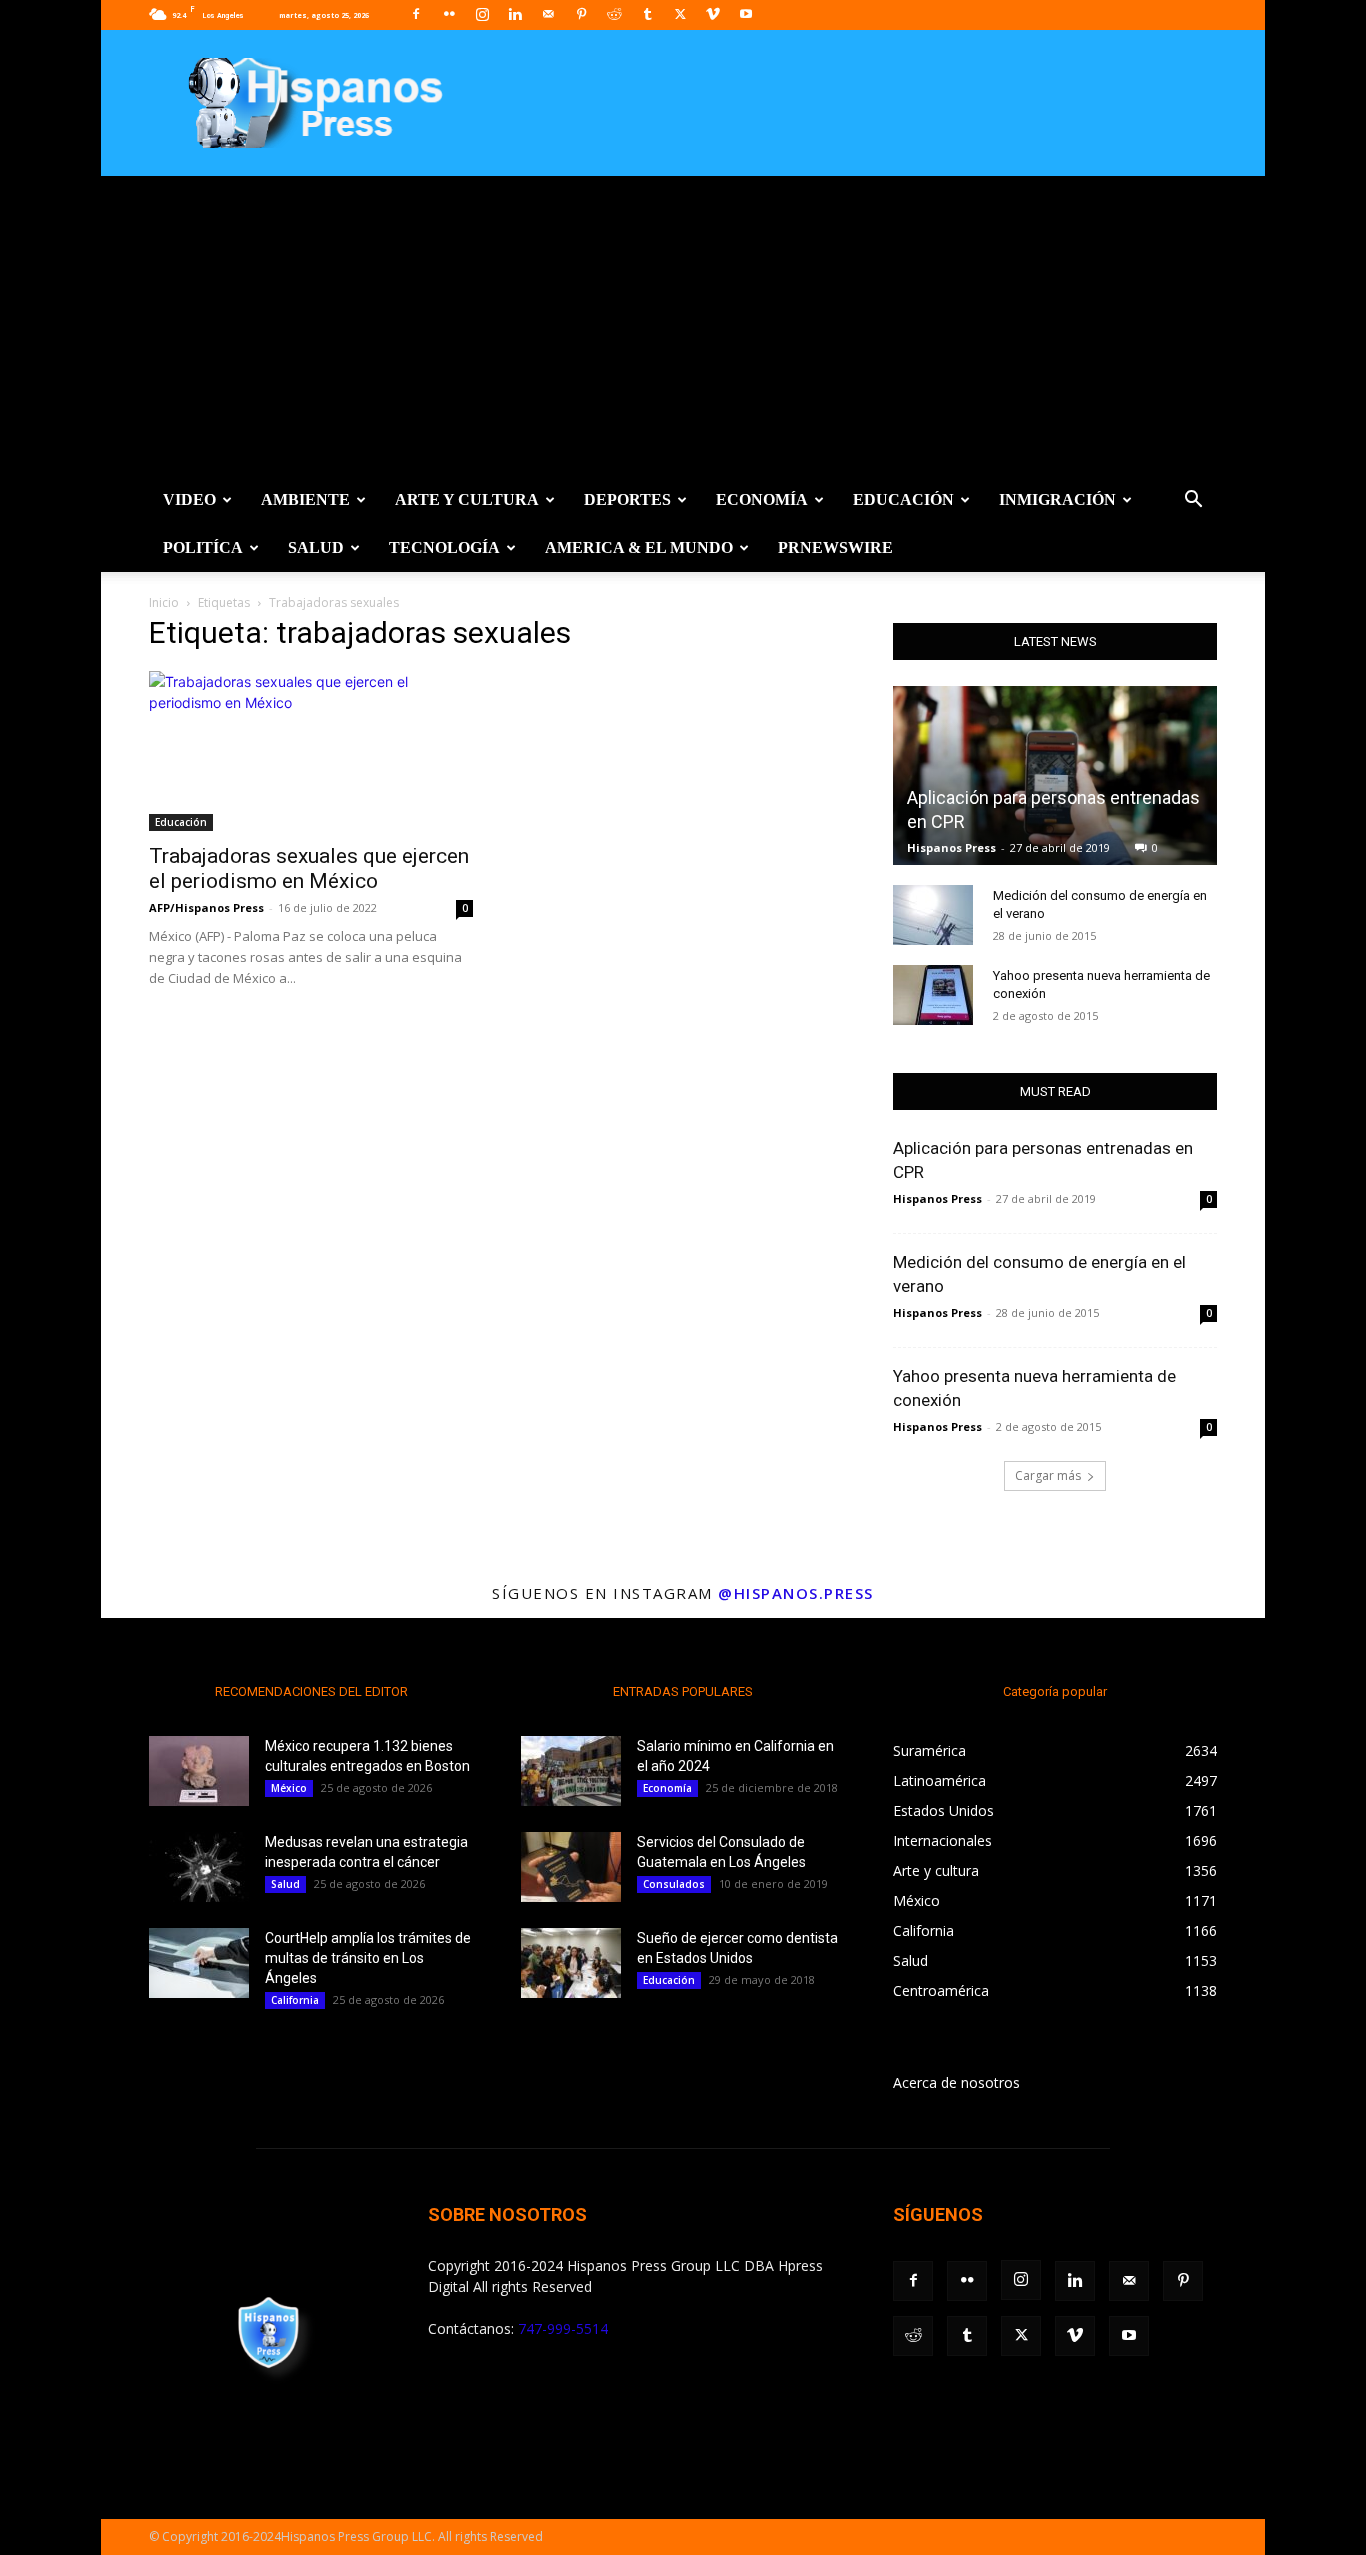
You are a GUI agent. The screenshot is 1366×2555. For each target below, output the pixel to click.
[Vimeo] (713, 14)
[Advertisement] (683, 326)
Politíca (203, 547)
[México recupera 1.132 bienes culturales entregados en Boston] (199, 1771)
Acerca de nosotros (956, 2082)
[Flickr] (449, 14)
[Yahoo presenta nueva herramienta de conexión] (933, 995)
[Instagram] (482, 14)
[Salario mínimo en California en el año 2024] (571, 1771)
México (289, 1788)
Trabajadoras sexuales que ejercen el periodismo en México (309, 868)
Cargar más (1048, 1475)
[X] (680, 14)
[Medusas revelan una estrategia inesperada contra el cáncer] (199, 1867)
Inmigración (1057, 499)
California (295, 2000)
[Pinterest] (581, 14)
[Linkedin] (515, 14)
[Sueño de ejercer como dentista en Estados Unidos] (571, 1963)
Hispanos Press (951, 847)
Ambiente (305, 499)
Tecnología (444, 547)
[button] (1193, 501)
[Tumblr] (647, 14)
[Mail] (548, 14)
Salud (316, 547)
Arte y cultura (467, 499)
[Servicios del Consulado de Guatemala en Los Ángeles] (571, 1867)
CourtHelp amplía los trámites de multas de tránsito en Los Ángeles (368, 1958)
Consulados (674, 1884)
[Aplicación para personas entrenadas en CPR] (1055, 775)
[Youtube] (746, 14)
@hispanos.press (796, 1593)
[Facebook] (416, 14)
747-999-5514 (563, 2328)
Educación (903, 499)
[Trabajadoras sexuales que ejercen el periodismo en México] (311, 751)
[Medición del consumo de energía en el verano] (933, 915)
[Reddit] (614, 14)
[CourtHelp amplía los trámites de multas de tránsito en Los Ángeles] (199, 1963)
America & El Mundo (639, 547)
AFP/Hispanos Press (206, 907)
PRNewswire (835, 547)
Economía (762, 499)
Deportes (627, 499)
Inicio (164, 602)
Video (189, 499)
